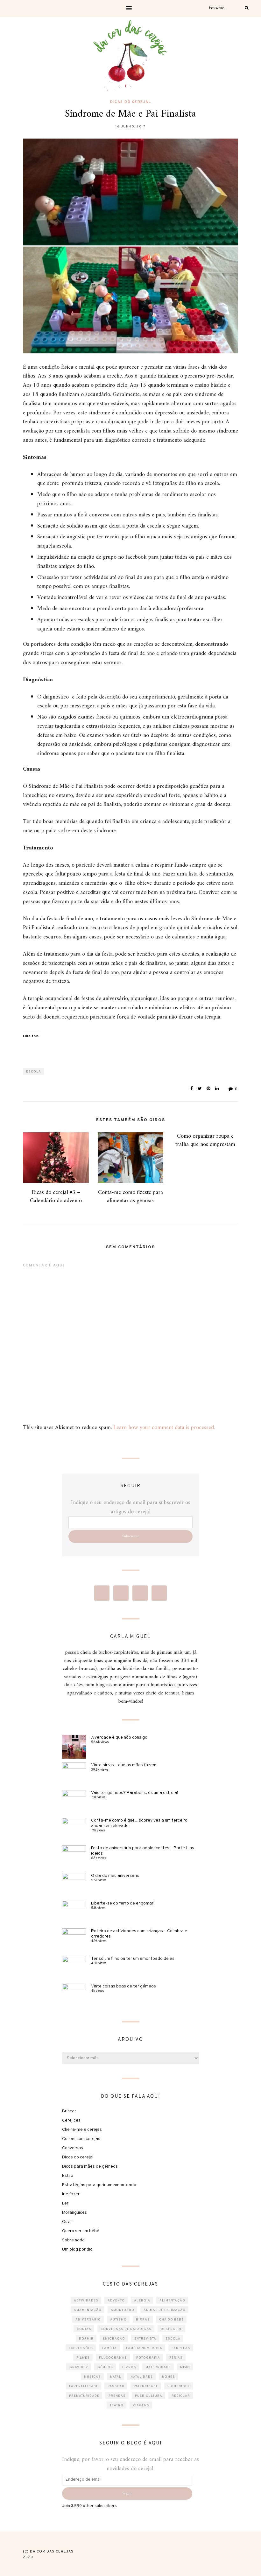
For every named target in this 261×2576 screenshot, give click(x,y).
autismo (118, 2320)
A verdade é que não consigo (119, 1738)
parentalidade (84, 2386)
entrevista (145, 2339)
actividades (86, 2301)
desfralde (172, 2329)
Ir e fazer (71, 2194)
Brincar (69, 2111)
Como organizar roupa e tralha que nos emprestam (205, 1140)
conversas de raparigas (126, 2329)
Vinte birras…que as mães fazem (124, 1765)
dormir (86, 2339)
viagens (141, 2406)
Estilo (68, 2176)
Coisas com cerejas (81, 2139)
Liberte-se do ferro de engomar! (123, 1903)
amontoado (123, 2310)
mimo (185, 2367)
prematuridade (84, 2396)
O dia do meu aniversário (115, 1876)
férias (176, 2358)
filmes (83, 2358)
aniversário (88, 2320)
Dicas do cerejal (130, 102)
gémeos (105, 2367)
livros (129, 2367)
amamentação (88, 2310)
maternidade (158, 2367)
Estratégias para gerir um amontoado (99, 2185)
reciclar (181, 2396)
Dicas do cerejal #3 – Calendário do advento (56, 1196)
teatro (117, 2406)
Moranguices (74, 2213)
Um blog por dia (77, 2249)
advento (116, 2301)
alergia (142, 2301)
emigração (114, 2339)
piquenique (179, 2386)
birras (143, 2320)
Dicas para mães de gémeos (90, 2167)
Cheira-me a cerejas (82, 2130)
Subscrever (130, 1536)
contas (84, 2329)
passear (116, 2386)
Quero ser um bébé (81, 2231)
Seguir (127, 2494)
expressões (81, 2348)
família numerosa (144, 2348)
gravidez (79, 2367)
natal (116, 2377)
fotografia (148, 2358)
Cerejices (71, 2120)
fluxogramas (113, 2358)
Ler (65, 2203)
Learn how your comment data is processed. (164, 1428)
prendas (117, 2396)
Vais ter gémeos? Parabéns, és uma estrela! (134, 1793)
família (109, 2348)
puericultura (149, 2396)
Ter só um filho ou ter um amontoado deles (133, 1959)
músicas (92, 2377)
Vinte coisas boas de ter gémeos (123, 1986)
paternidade (146, 2386)
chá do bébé (171, 2320)
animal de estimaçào (165, 2310)
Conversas (73, 2148)
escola (34, 1072)
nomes (169, 2377)
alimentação (172, 2301)
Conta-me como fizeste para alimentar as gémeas (130, 1196)
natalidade (142, 2377)
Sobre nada (73, 2240)
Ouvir (67, 2222)
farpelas (181, 2348)
